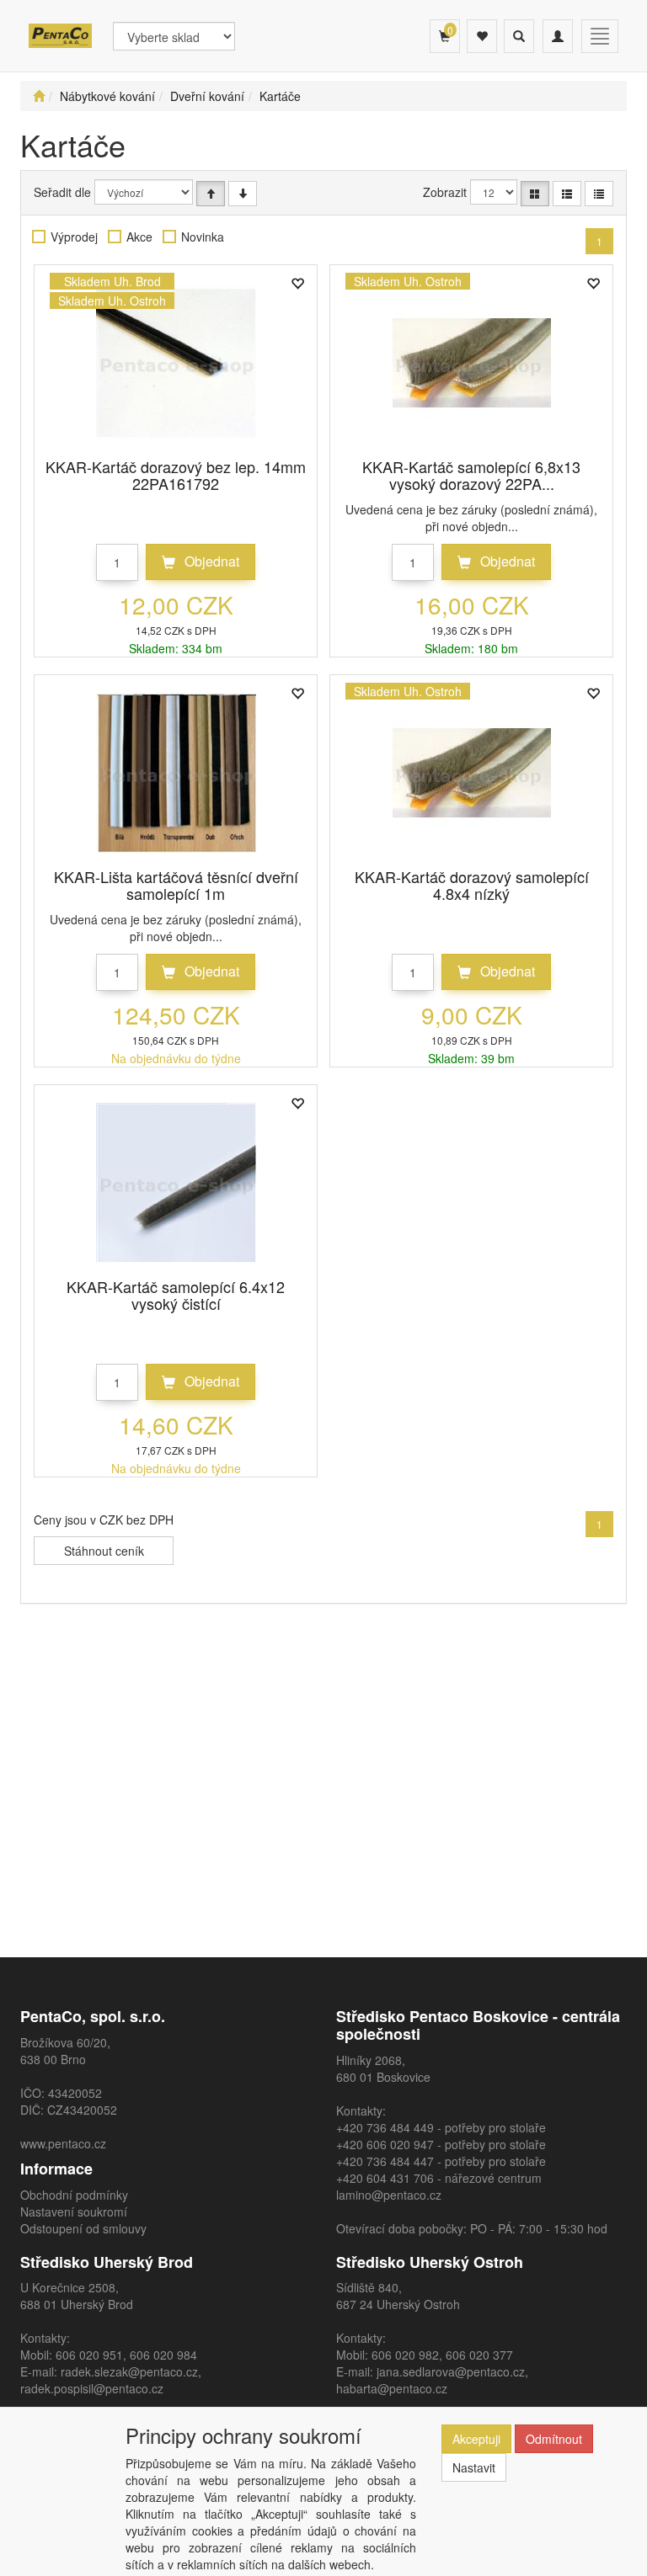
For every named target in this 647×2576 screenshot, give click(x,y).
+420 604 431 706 (385, 2178)
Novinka (203, 237)
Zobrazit (445, 192)
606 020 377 (479, 2355)
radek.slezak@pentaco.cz (129, 2371)
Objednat (210, 561)
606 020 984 (163, 2355)
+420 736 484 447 (385, 2161)
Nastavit (474, 2467)
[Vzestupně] (211, 194)
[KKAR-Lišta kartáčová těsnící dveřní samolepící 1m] (176, 773)
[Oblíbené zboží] (482, 36)
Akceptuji (476, 2439)
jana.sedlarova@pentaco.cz (451, 2371)
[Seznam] (567, 194)
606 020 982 (405, 2355)
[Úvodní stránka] (39, 96)
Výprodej (74, 237)
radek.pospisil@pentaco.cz (92, 2388)
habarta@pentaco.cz (392, 2388)
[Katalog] (535, 194)
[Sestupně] (243, 194)
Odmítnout (554, 2439)
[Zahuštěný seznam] (599, 194)
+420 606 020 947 (385, 2144)
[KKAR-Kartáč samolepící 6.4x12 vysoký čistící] (176, 1183)
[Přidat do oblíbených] (298, 285)
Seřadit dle (62, 192)
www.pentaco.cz (63, 2143)
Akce (139, 237)
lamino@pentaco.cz (389, 2195)
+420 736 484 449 (385, 2127)
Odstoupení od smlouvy (83, 2228)
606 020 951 (89, 2355)
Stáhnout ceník (104, 1551)
